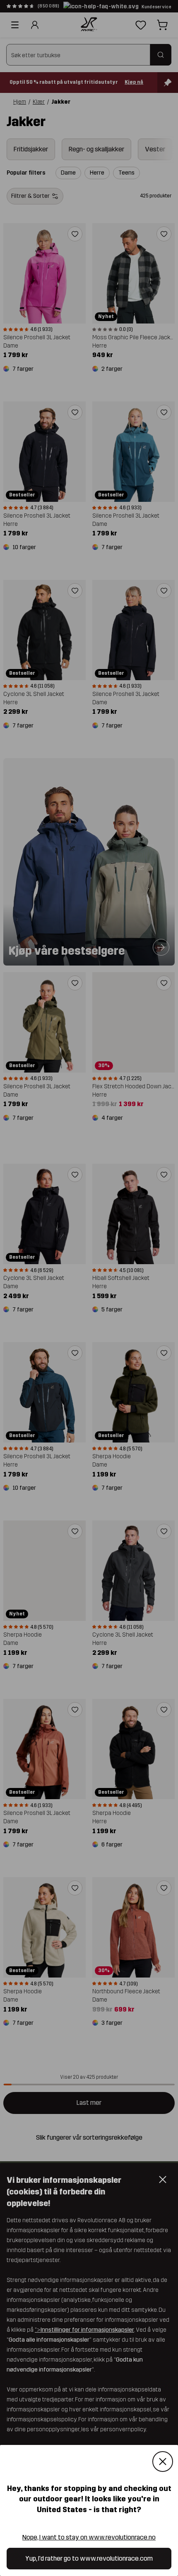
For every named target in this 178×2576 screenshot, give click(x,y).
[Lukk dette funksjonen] (163, 2462)
